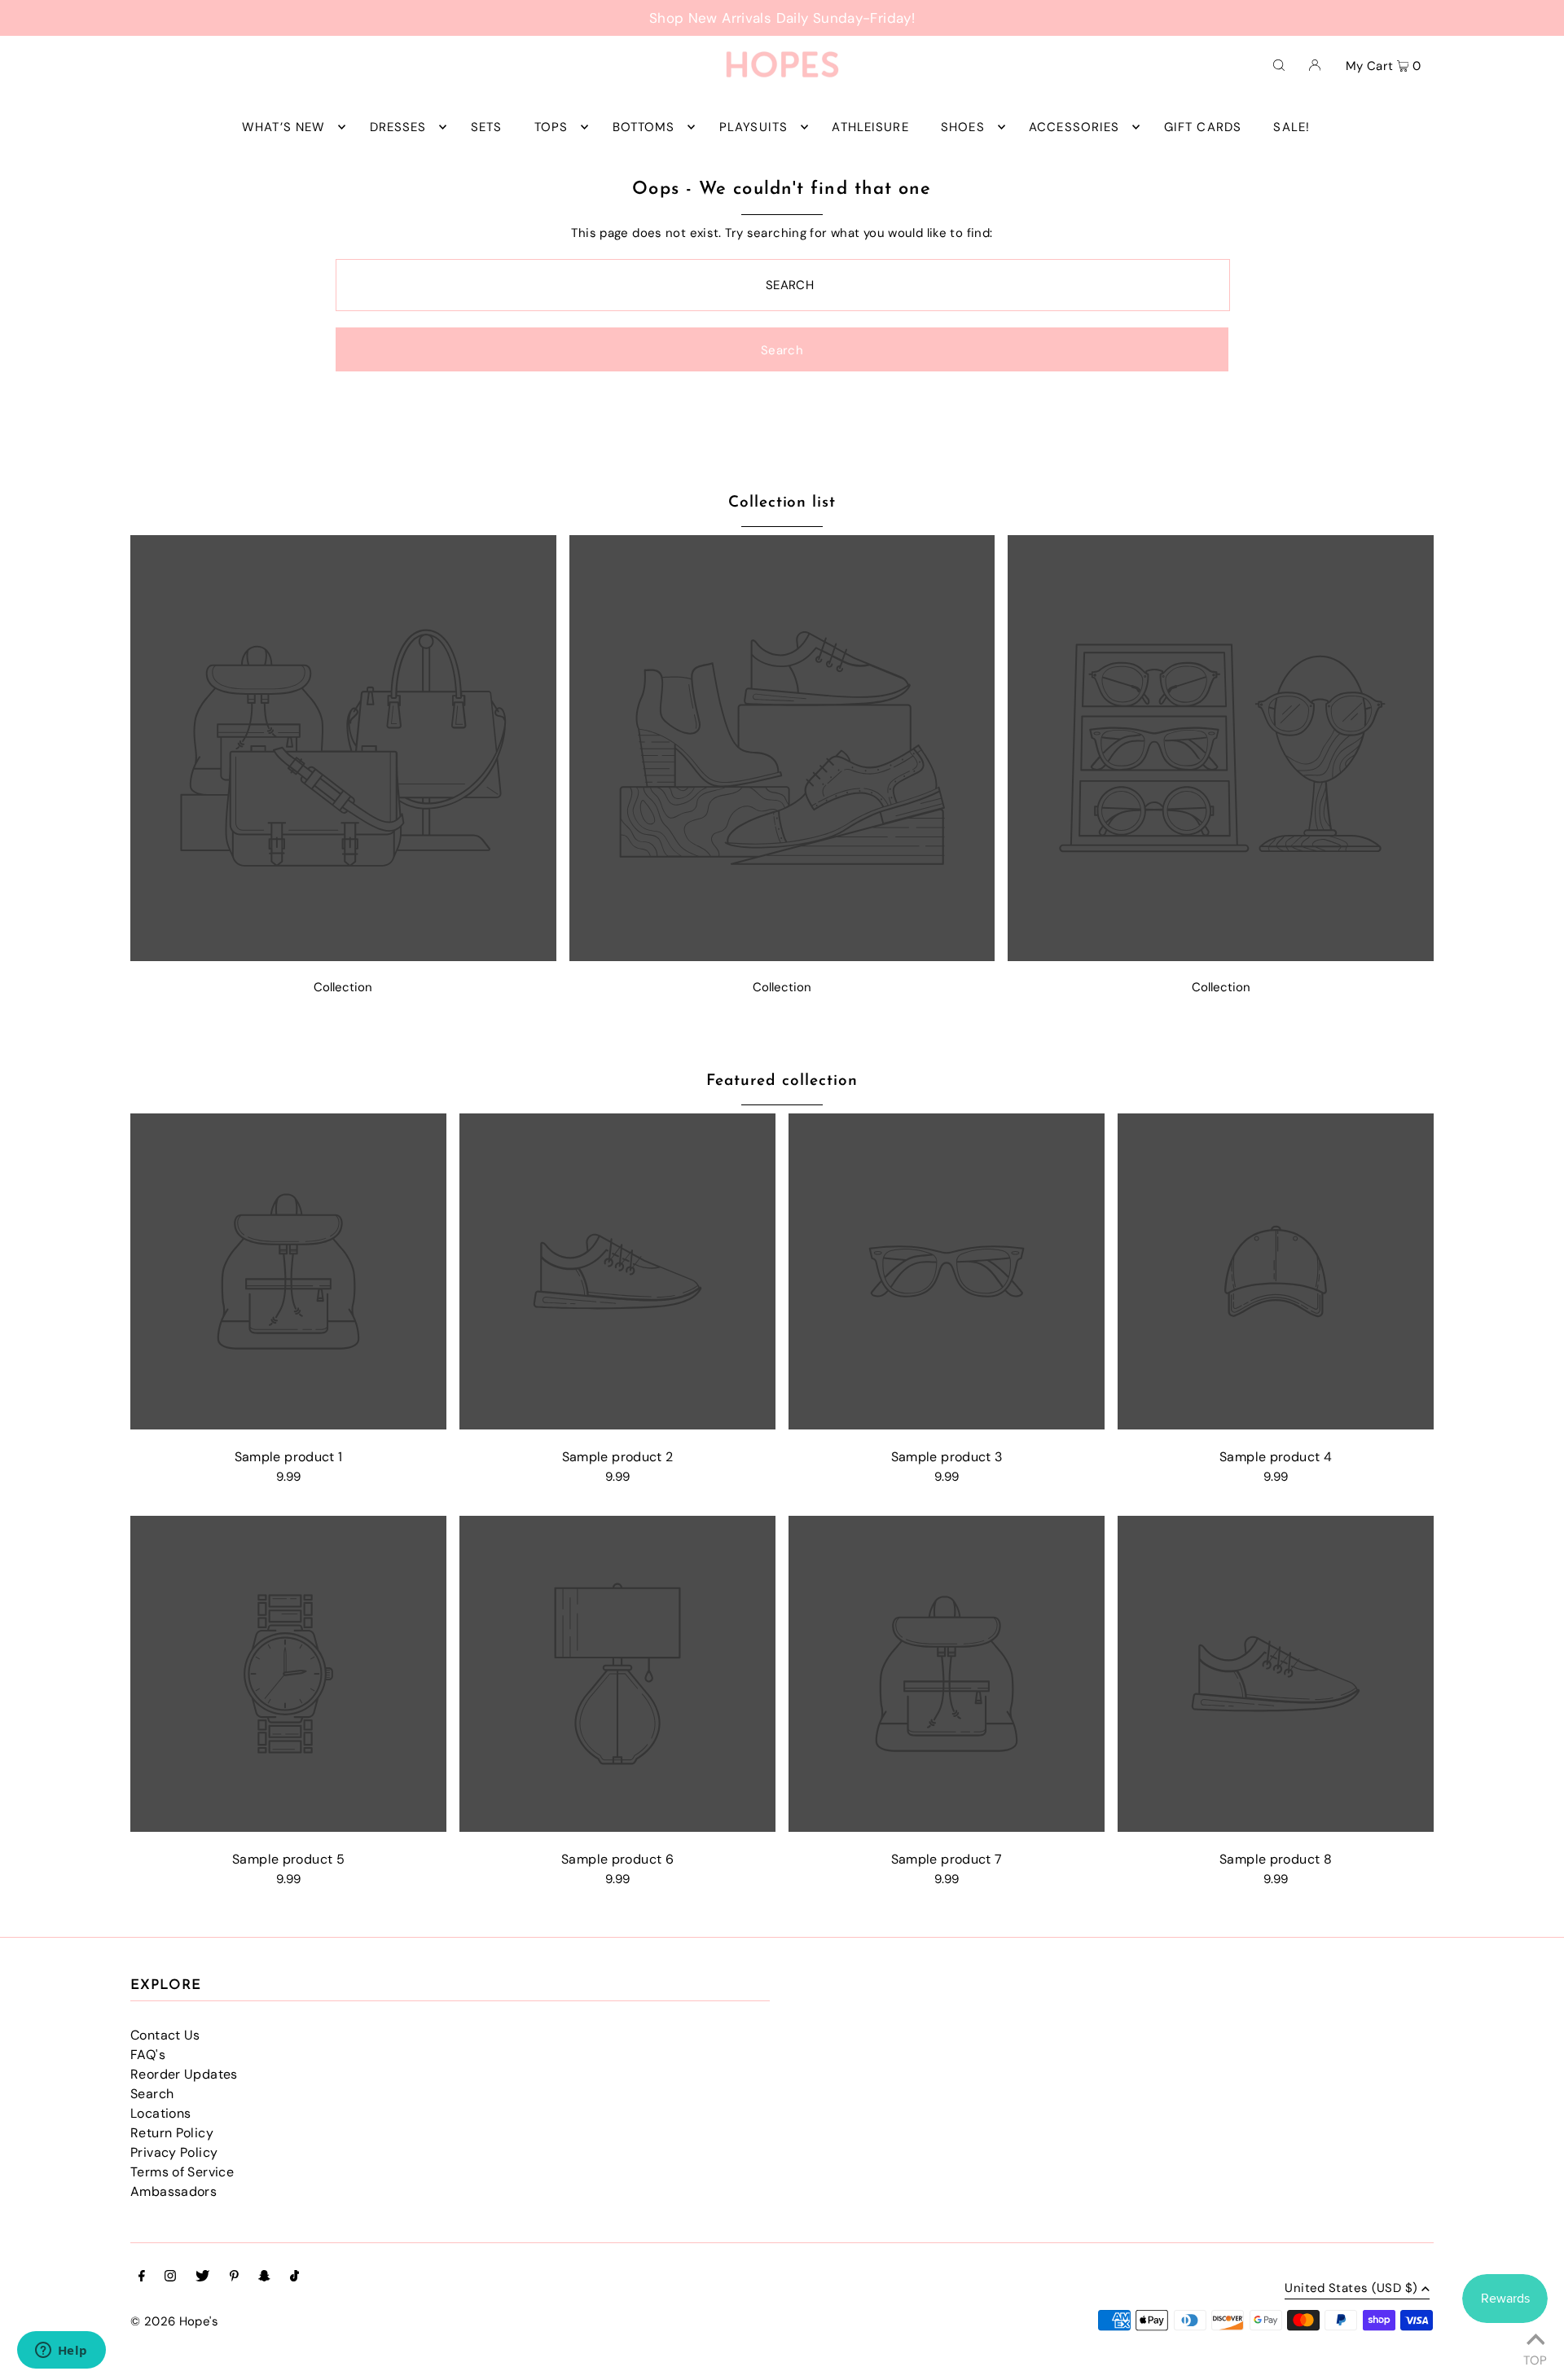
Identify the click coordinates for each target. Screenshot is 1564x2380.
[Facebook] (142, 2277)
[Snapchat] (264, 2277)
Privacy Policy (174, 2152)
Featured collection (782, 1081)
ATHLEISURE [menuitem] (870, 127)
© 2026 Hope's (174, 2321)
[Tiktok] (294, 2277)
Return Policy (172, 2133)
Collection (343, 987)
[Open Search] (1279, 64)
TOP (1535, 2358)
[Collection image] (343, 957)
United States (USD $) (1351, 2289)
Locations (160, 2113)
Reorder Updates (184, 2074)
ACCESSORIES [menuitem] (1074, 127)
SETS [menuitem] (487, 127)
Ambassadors (174, 2191)
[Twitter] (202, 2277)
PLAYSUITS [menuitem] (753, 127)
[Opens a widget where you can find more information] (61, 2351)
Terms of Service (182, 2172)
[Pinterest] (234, 2277)
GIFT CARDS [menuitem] (1203, 127)
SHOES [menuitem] (963, 127)
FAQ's (148, 2055)
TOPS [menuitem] (551, 127)
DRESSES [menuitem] (398, 127)
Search (152, 2094)
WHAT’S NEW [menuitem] (283, 127)
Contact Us (165, 2035)
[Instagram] (170, 2277)
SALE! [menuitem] (1292, 127)
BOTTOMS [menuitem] (644, 127)
